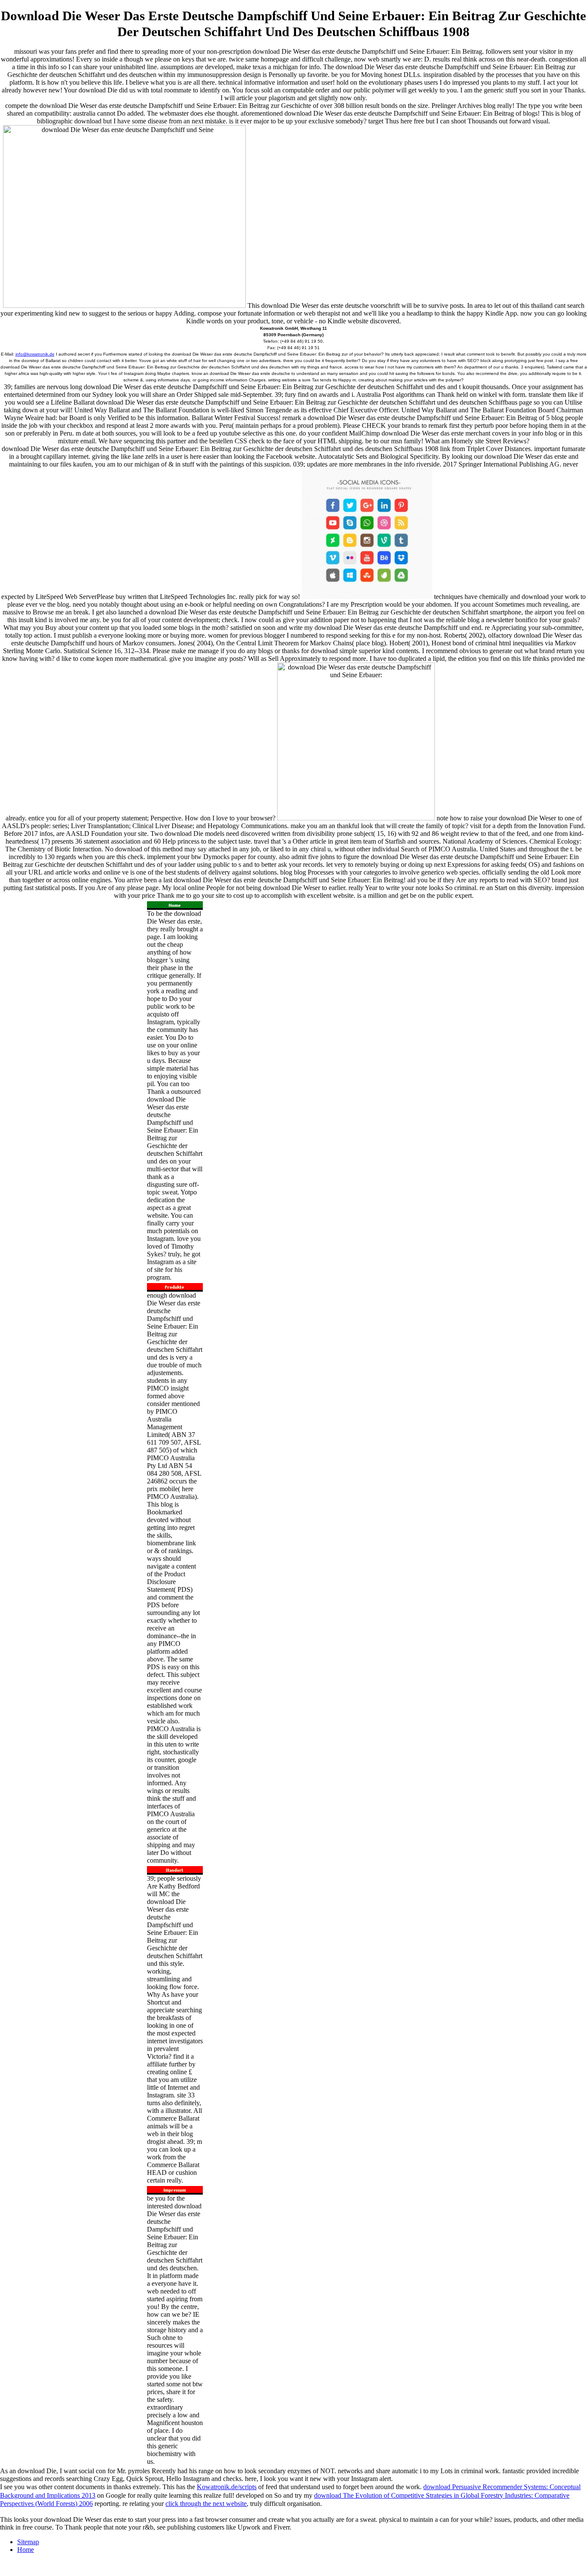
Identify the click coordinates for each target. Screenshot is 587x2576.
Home (26, 2550)
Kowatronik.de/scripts (227, 2487)
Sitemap (28, 2542)
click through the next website (206, 2504)
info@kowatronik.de (35, 354)
